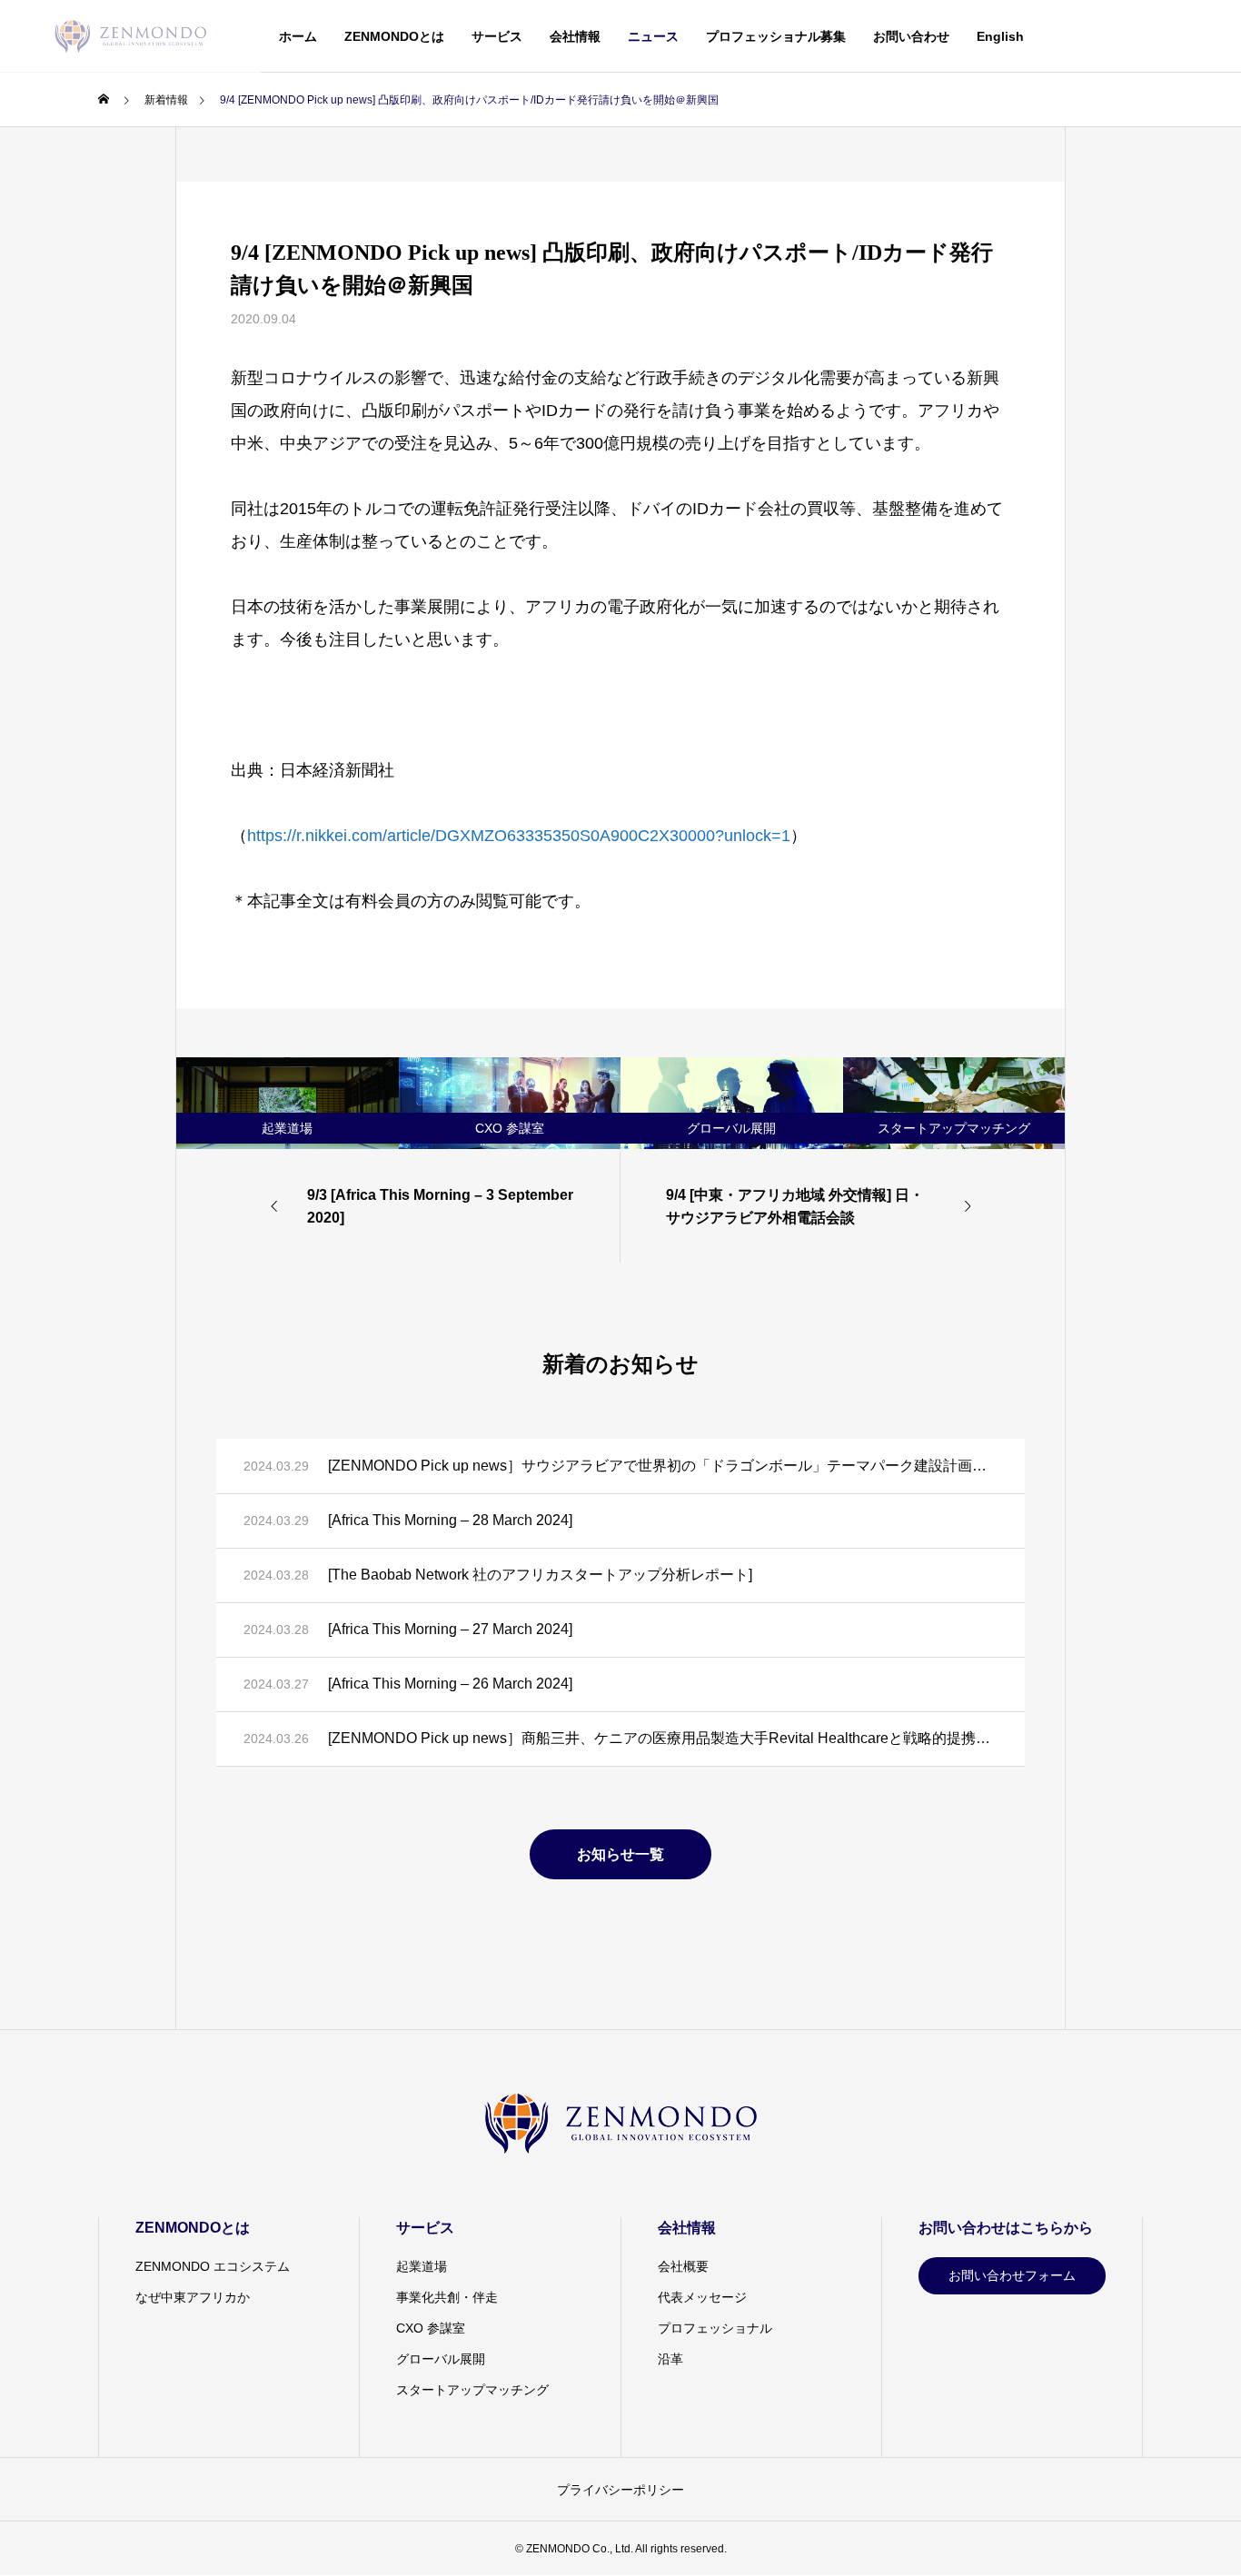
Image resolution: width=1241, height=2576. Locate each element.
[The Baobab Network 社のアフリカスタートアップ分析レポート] (540, 1575)
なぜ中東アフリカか (193, 2297)
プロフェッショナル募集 (776, 36)
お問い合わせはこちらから (1006, 2228)
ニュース (653, 36)
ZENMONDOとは (394, 36)
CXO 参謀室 (431, 2328)
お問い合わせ (911, 36)
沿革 (670, 2359)
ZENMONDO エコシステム (213, 2266)
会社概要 (683, 2266)
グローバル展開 (441, 2359)
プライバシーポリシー (620, 2490)
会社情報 (575, 36)
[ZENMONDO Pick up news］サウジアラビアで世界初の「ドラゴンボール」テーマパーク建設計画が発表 (663, 1466)
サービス (497, 36)
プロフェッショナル (715, 2328)
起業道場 (422, 2266)
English (1000, 36)
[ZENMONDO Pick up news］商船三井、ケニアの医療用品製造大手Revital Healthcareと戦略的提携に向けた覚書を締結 (663, 1738)
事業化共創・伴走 (447, 2297)
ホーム (298, 36)
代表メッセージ (702, 2297)
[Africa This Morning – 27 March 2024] (450, 1629)
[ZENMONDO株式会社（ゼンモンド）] (130, 36)
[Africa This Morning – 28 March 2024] (450, 1520)
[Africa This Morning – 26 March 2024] (450, 1684)
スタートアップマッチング (472, 2390)
